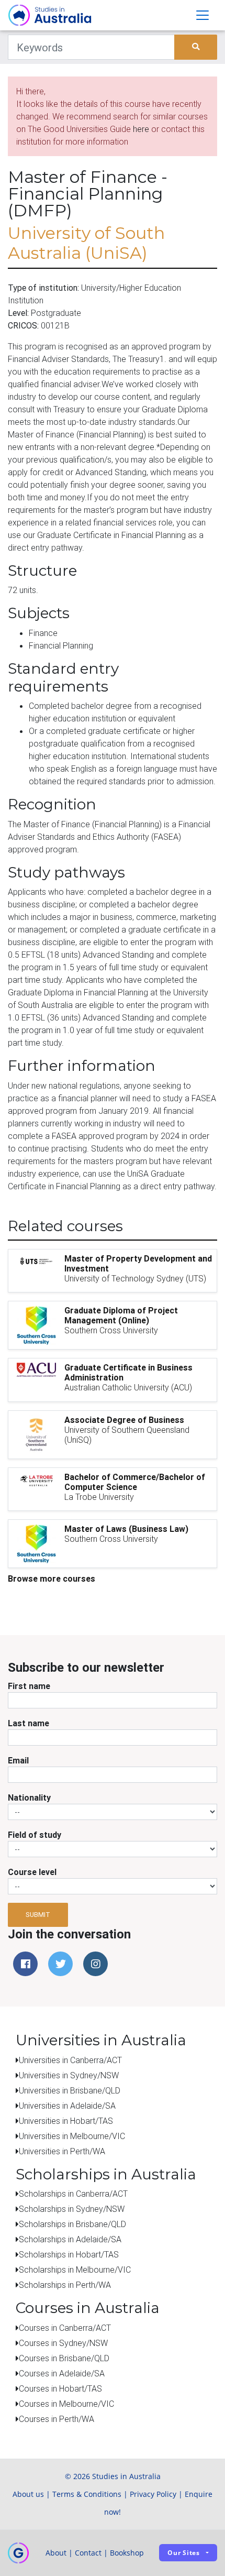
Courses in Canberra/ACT (65, 2328)
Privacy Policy (153, 2494)
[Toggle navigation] (203, 15)
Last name (29, 1723)
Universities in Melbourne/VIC (72, 2136)
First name (29, 1686)
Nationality (29, 1797)
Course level (32, 1872)
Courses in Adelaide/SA (62, 2373)
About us (28, 2494)
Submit (38, 1915)
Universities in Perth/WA (62, 2151)
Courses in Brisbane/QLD (64, 2358)
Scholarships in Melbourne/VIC (75, 2270)
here (141, 129)
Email (18, 1760)
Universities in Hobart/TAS (66, 2121)
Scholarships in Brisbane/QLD (72, 2224)
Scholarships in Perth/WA (65, 2285)
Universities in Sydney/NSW (69, 2075)
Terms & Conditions (87, 2494)
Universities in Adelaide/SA (67, 2106)
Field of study (35, 1835)
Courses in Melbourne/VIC (66, 2404)
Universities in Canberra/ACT (70, 2060)
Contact (88, 2553)
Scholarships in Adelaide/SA (70, 2239)
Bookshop (127, 2553)
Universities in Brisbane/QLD (70, 2090)
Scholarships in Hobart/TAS (69, 2254)
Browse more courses (52, 1579)
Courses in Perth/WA (57, 2419)
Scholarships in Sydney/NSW (72, 2209)
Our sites (184, 2553)
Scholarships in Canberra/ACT (73, 2194)
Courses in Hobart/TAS (60, 2388)
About (56, 2553)
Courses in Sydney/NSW (63, 2343)
